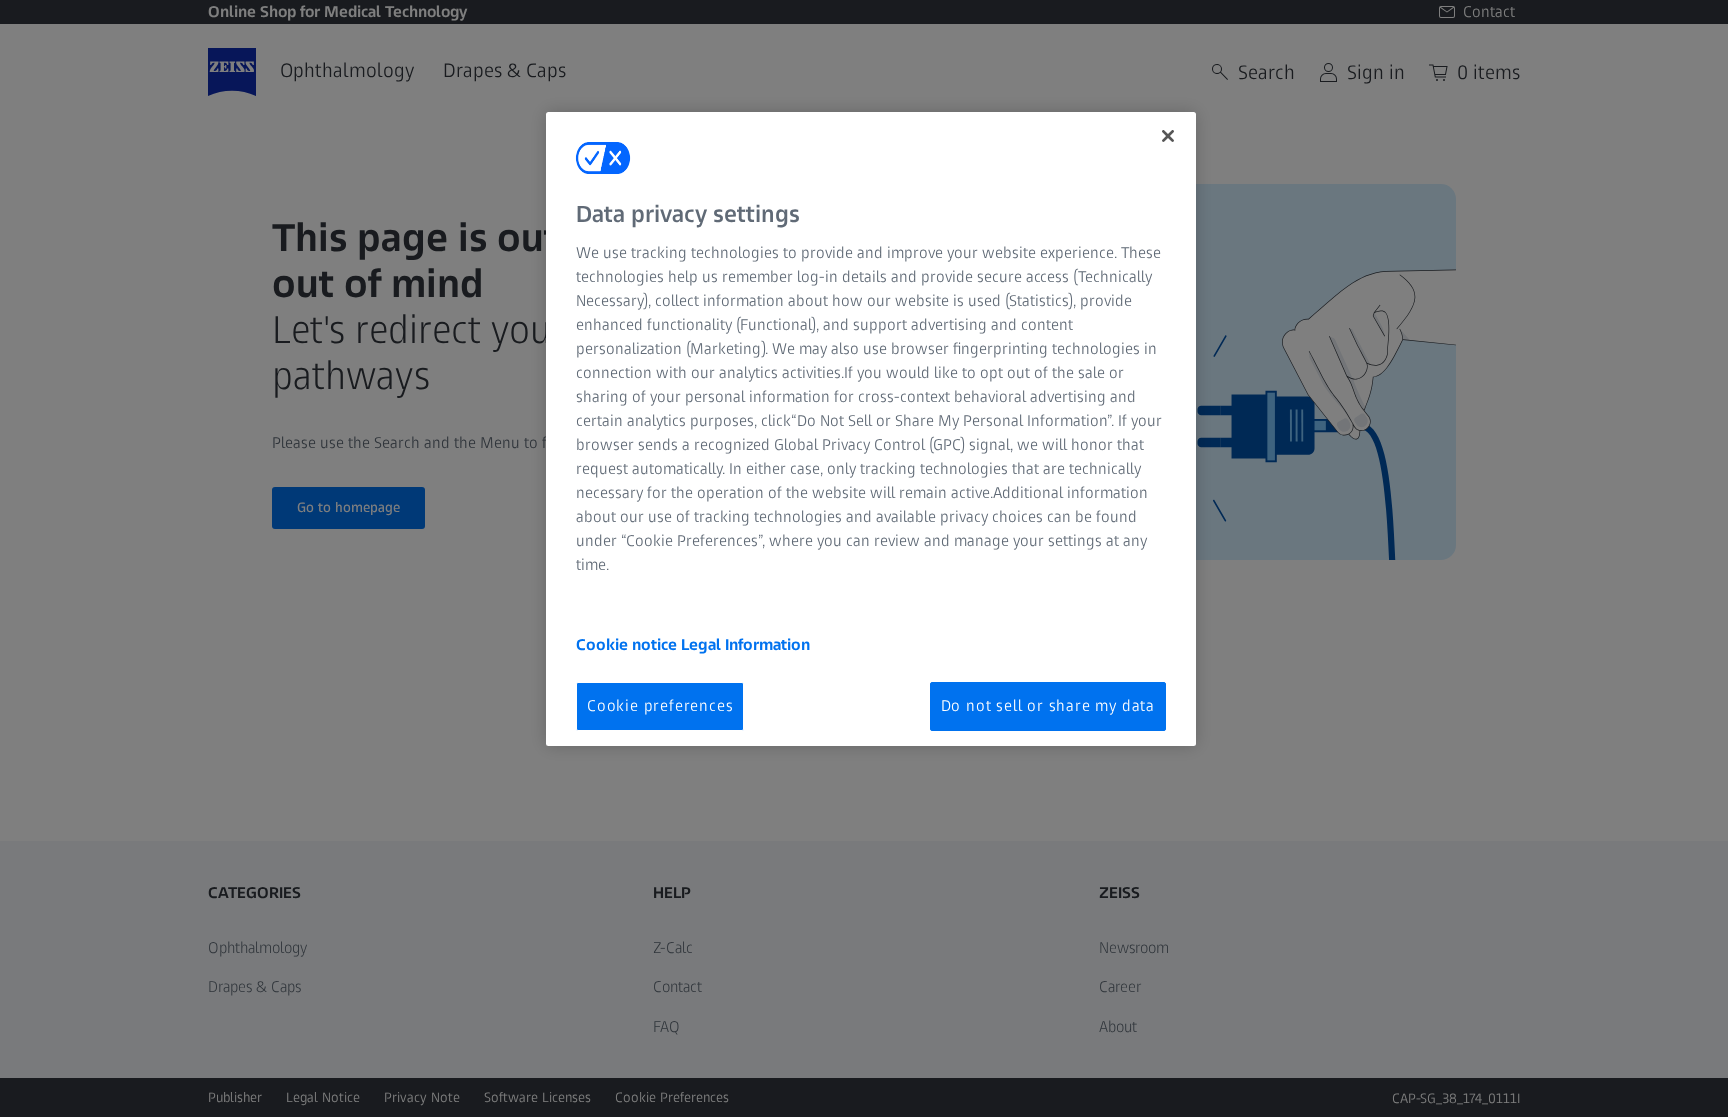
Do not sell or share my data (1048, 705)
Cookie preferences (660, 705)
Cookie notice (628, 644)
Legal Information (745, 644)
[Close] (1168, 136)
